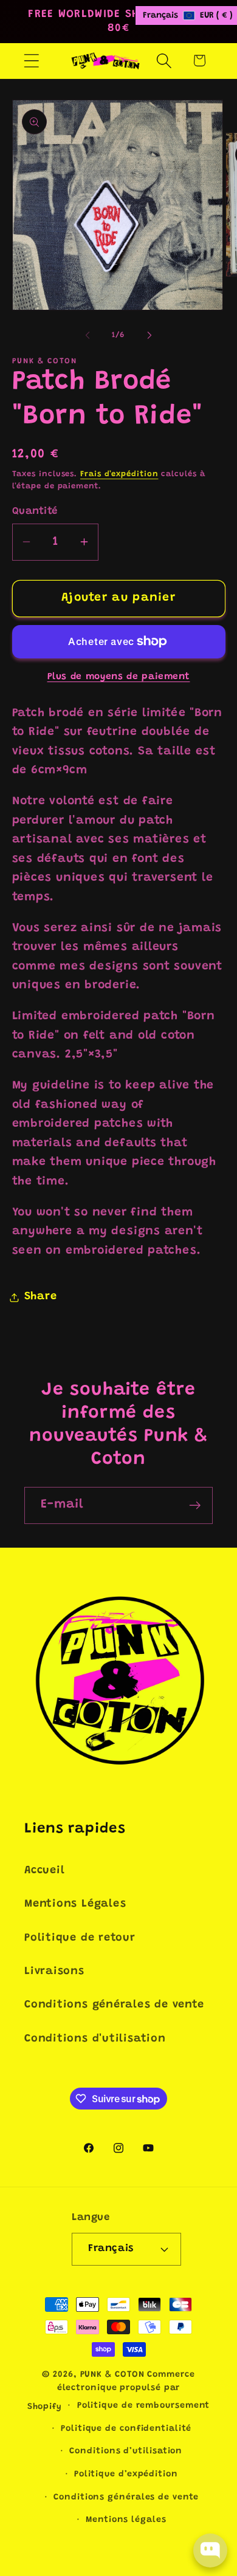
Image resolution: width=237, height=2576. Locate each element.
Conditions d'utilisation (95, 2039)
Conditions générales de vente (114, 2005)
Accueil (44, 1871)
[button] (31, 60)
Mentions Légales (75, 1904)
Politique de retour (80, 1938)
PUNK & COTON (112, 2375)
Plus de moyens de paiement (119, 677)
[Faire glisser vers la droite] (149, 335)
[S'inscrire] (195, 1505)
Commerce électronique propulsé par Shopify (111, 2391)
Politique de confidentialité (126, 2429)
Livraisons (54, 1972)
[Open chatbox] (210, 2550)
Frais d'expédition (119, 474)
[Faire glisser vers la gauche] (88, 335)
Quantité (35, 511)
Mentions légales (126, 2520)
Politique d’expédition (126, 2475)
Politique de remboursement (144, 2406)
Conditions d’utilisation (126, 2451)
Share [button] (41, 1297)
